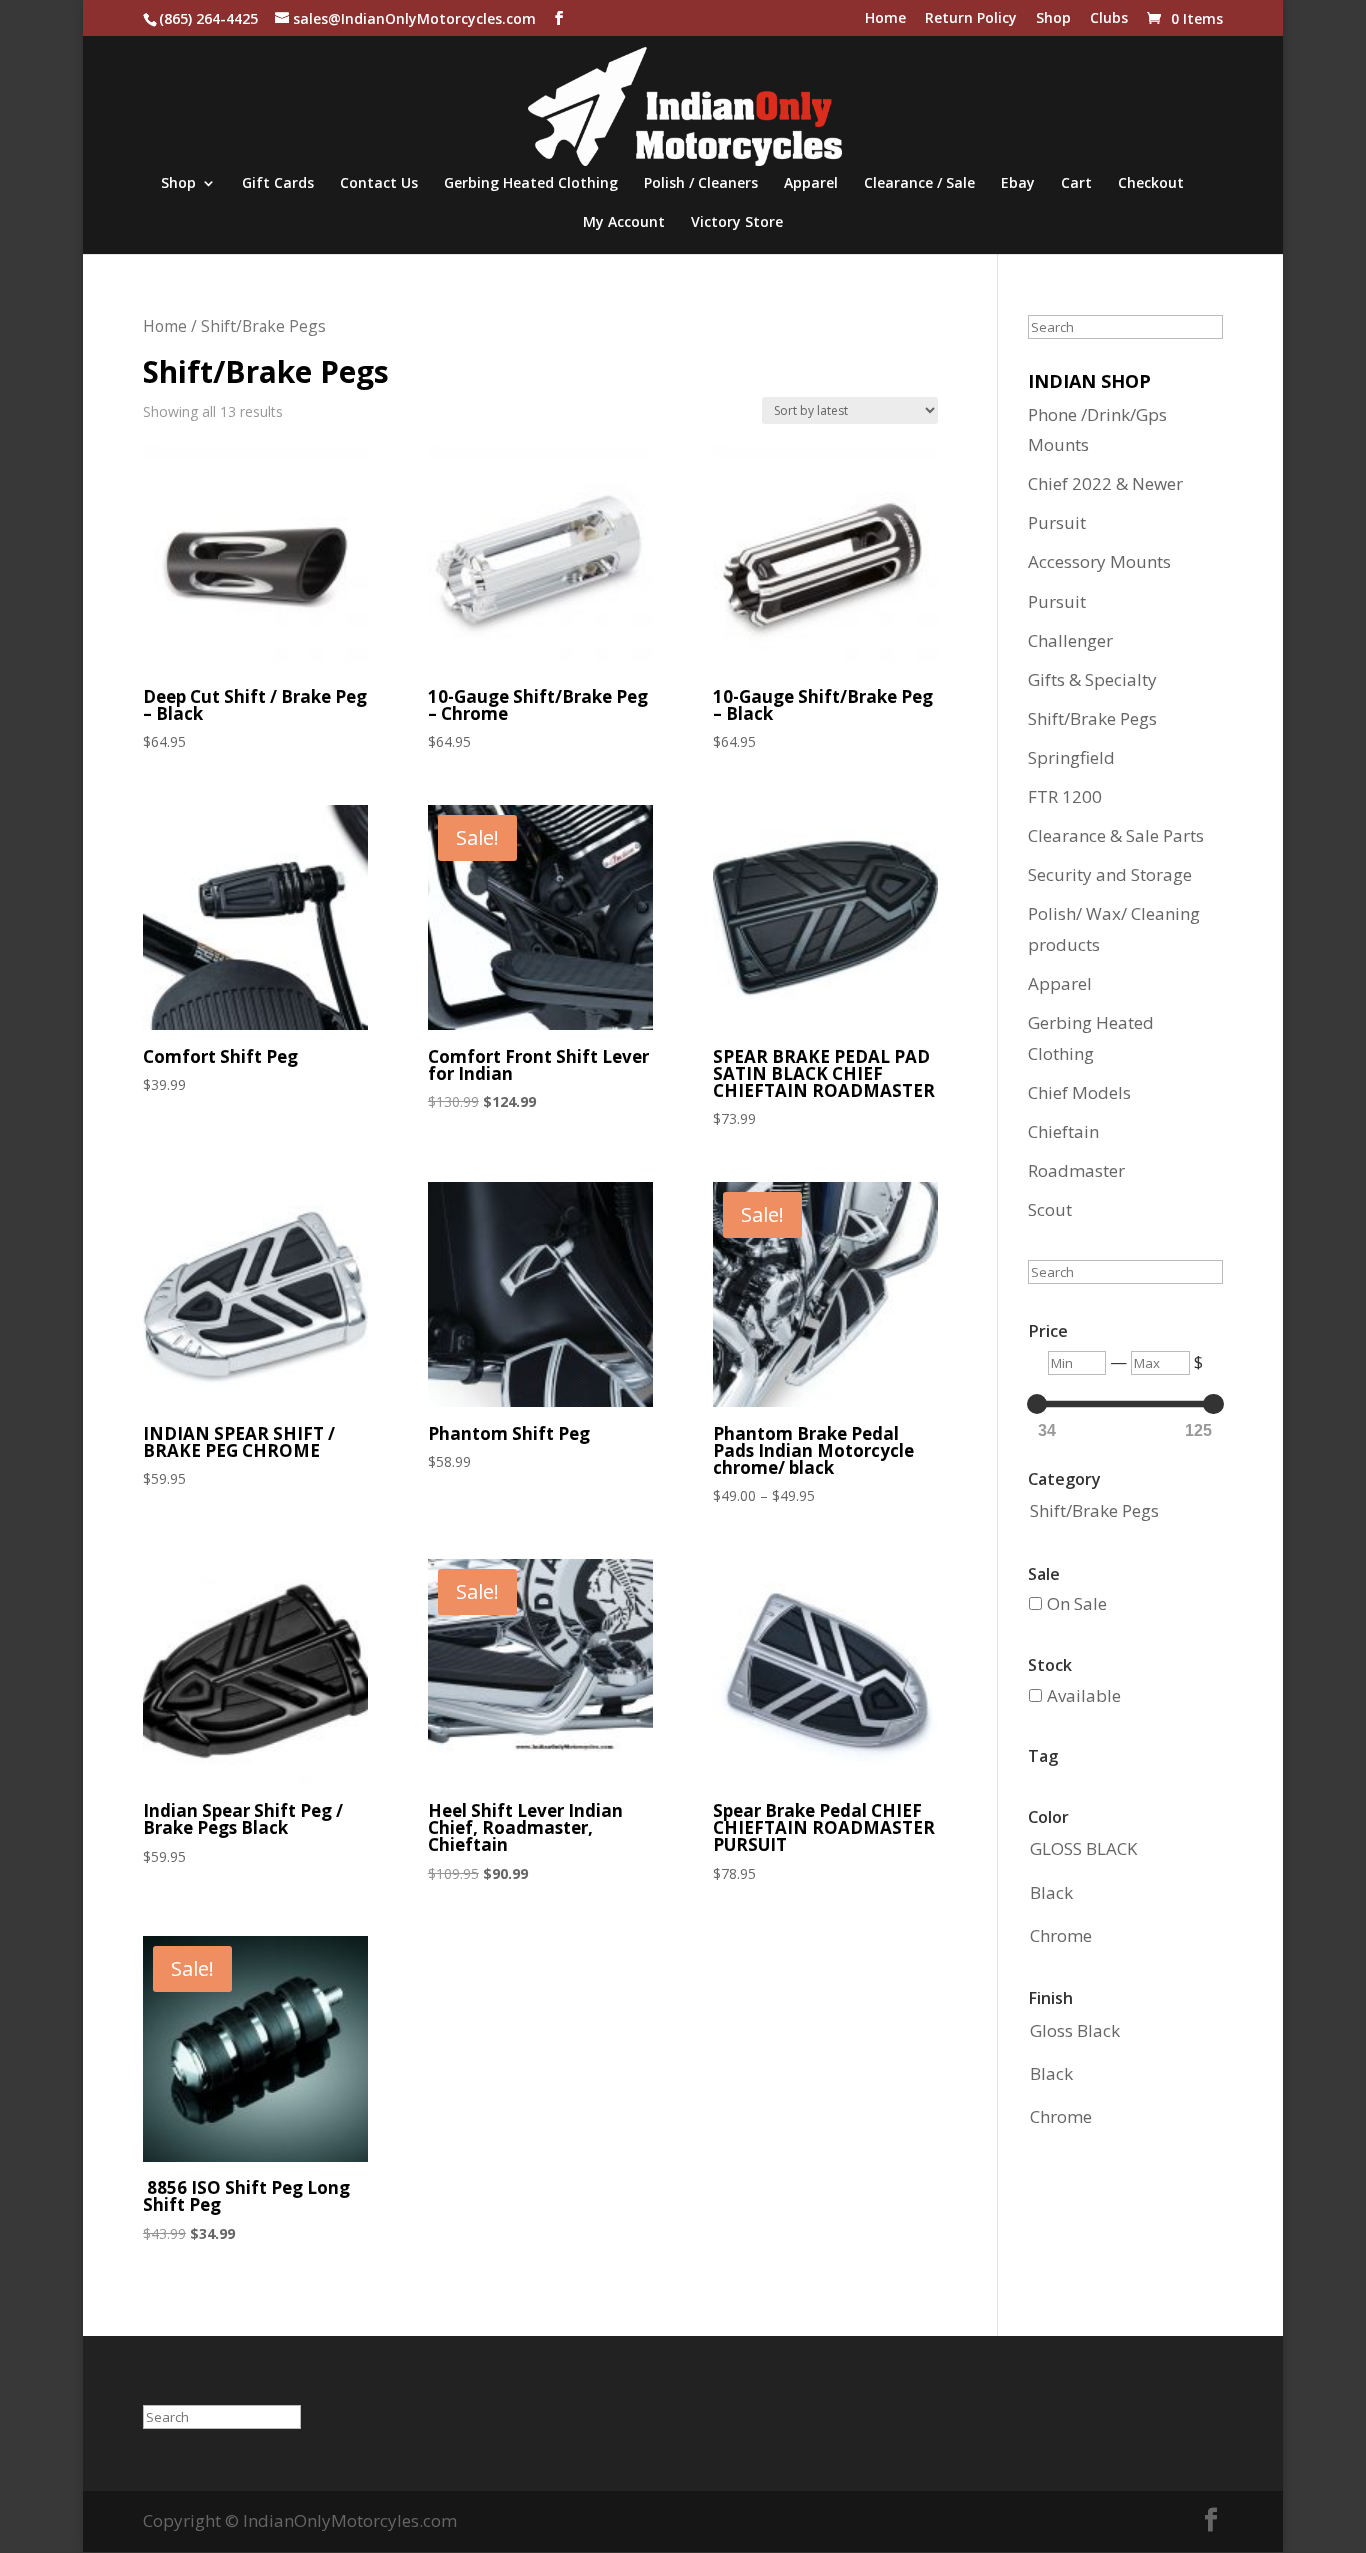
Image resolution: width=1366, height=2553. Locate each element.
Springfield (1071, 757)
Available (1084, 1695)
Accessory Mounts (1099, 561)
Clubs (1109, 19)
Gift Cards (278, 184)
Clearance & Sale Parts (1116, 835)
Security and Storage (1110, 874)
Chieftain (1063, 1131)
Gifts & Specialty (1092, 679)
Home (885, 19)
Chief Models (1079, 1092)
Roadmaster (1076, 1170)
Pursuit (1057, 522)
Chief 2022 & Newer (1105, 483)
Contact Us (379, 184)
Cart (1076, 184)
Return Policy (971, 19)
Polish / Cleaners (701, 184)
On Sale (1077, 1603)
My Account (624, 223)
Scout (1050, 1209)
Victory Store (737, 223)
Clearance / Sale (919, 184)
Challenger (1070, 640)
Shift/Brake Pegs (1092, 718)
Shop (1053, 19)
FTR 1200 (1065, 796)
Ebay (1018, 184)
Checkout (1151, 184)
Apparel (811, 184)
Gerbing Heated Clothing (531, 184)
